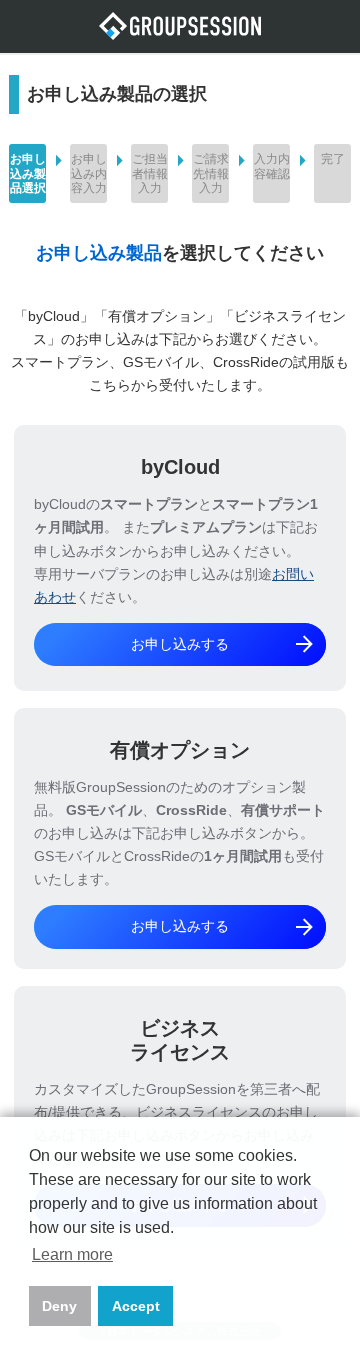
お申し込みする (223, 644)
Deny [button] (59, 1306)
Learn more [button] (72, 1254)
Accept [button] (136, 1306)
